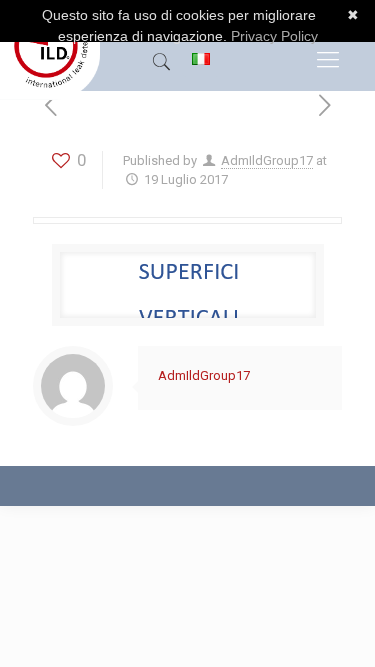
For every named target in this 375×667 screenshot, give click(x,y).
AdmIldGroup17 (267, 160)
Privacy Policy (274, 36)
